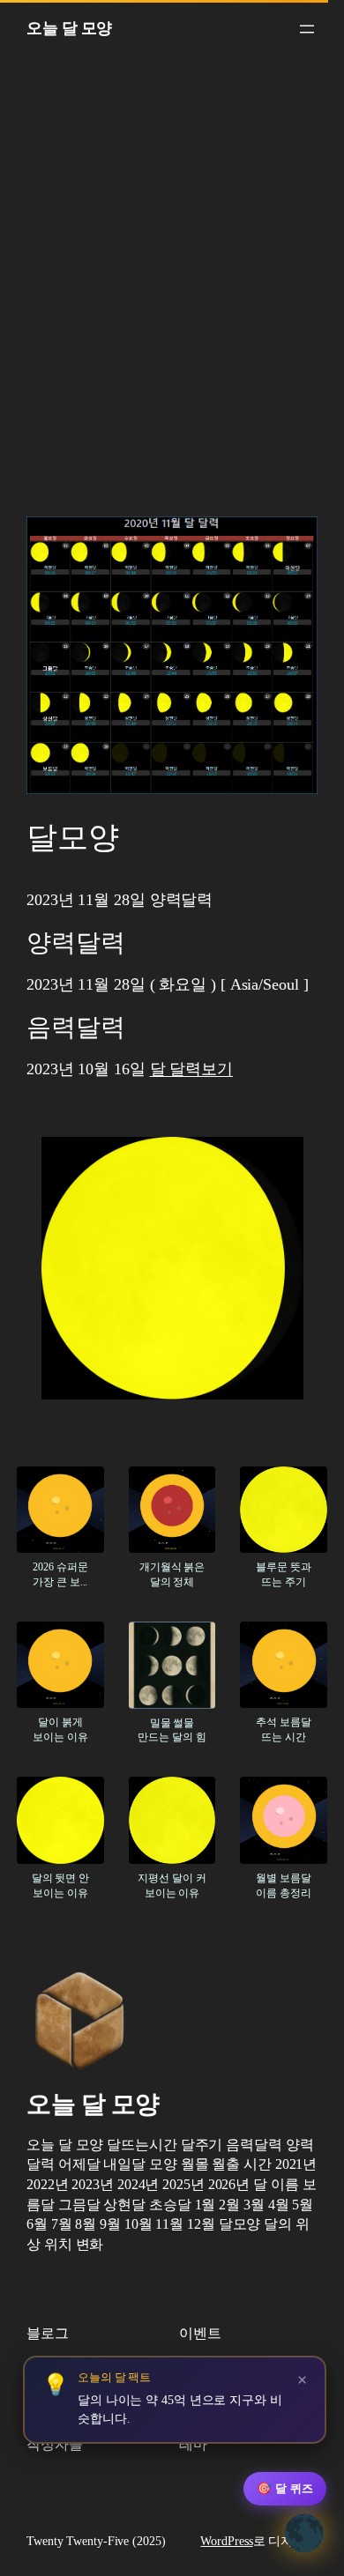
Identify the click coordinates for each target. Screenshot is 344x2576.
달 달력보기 (191, 1069)
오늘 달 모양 (69, 28)
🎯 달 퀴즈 (285, 2488)
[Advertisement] (172, 292)
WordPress (226, 2541)
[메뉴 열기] (307, 29)
